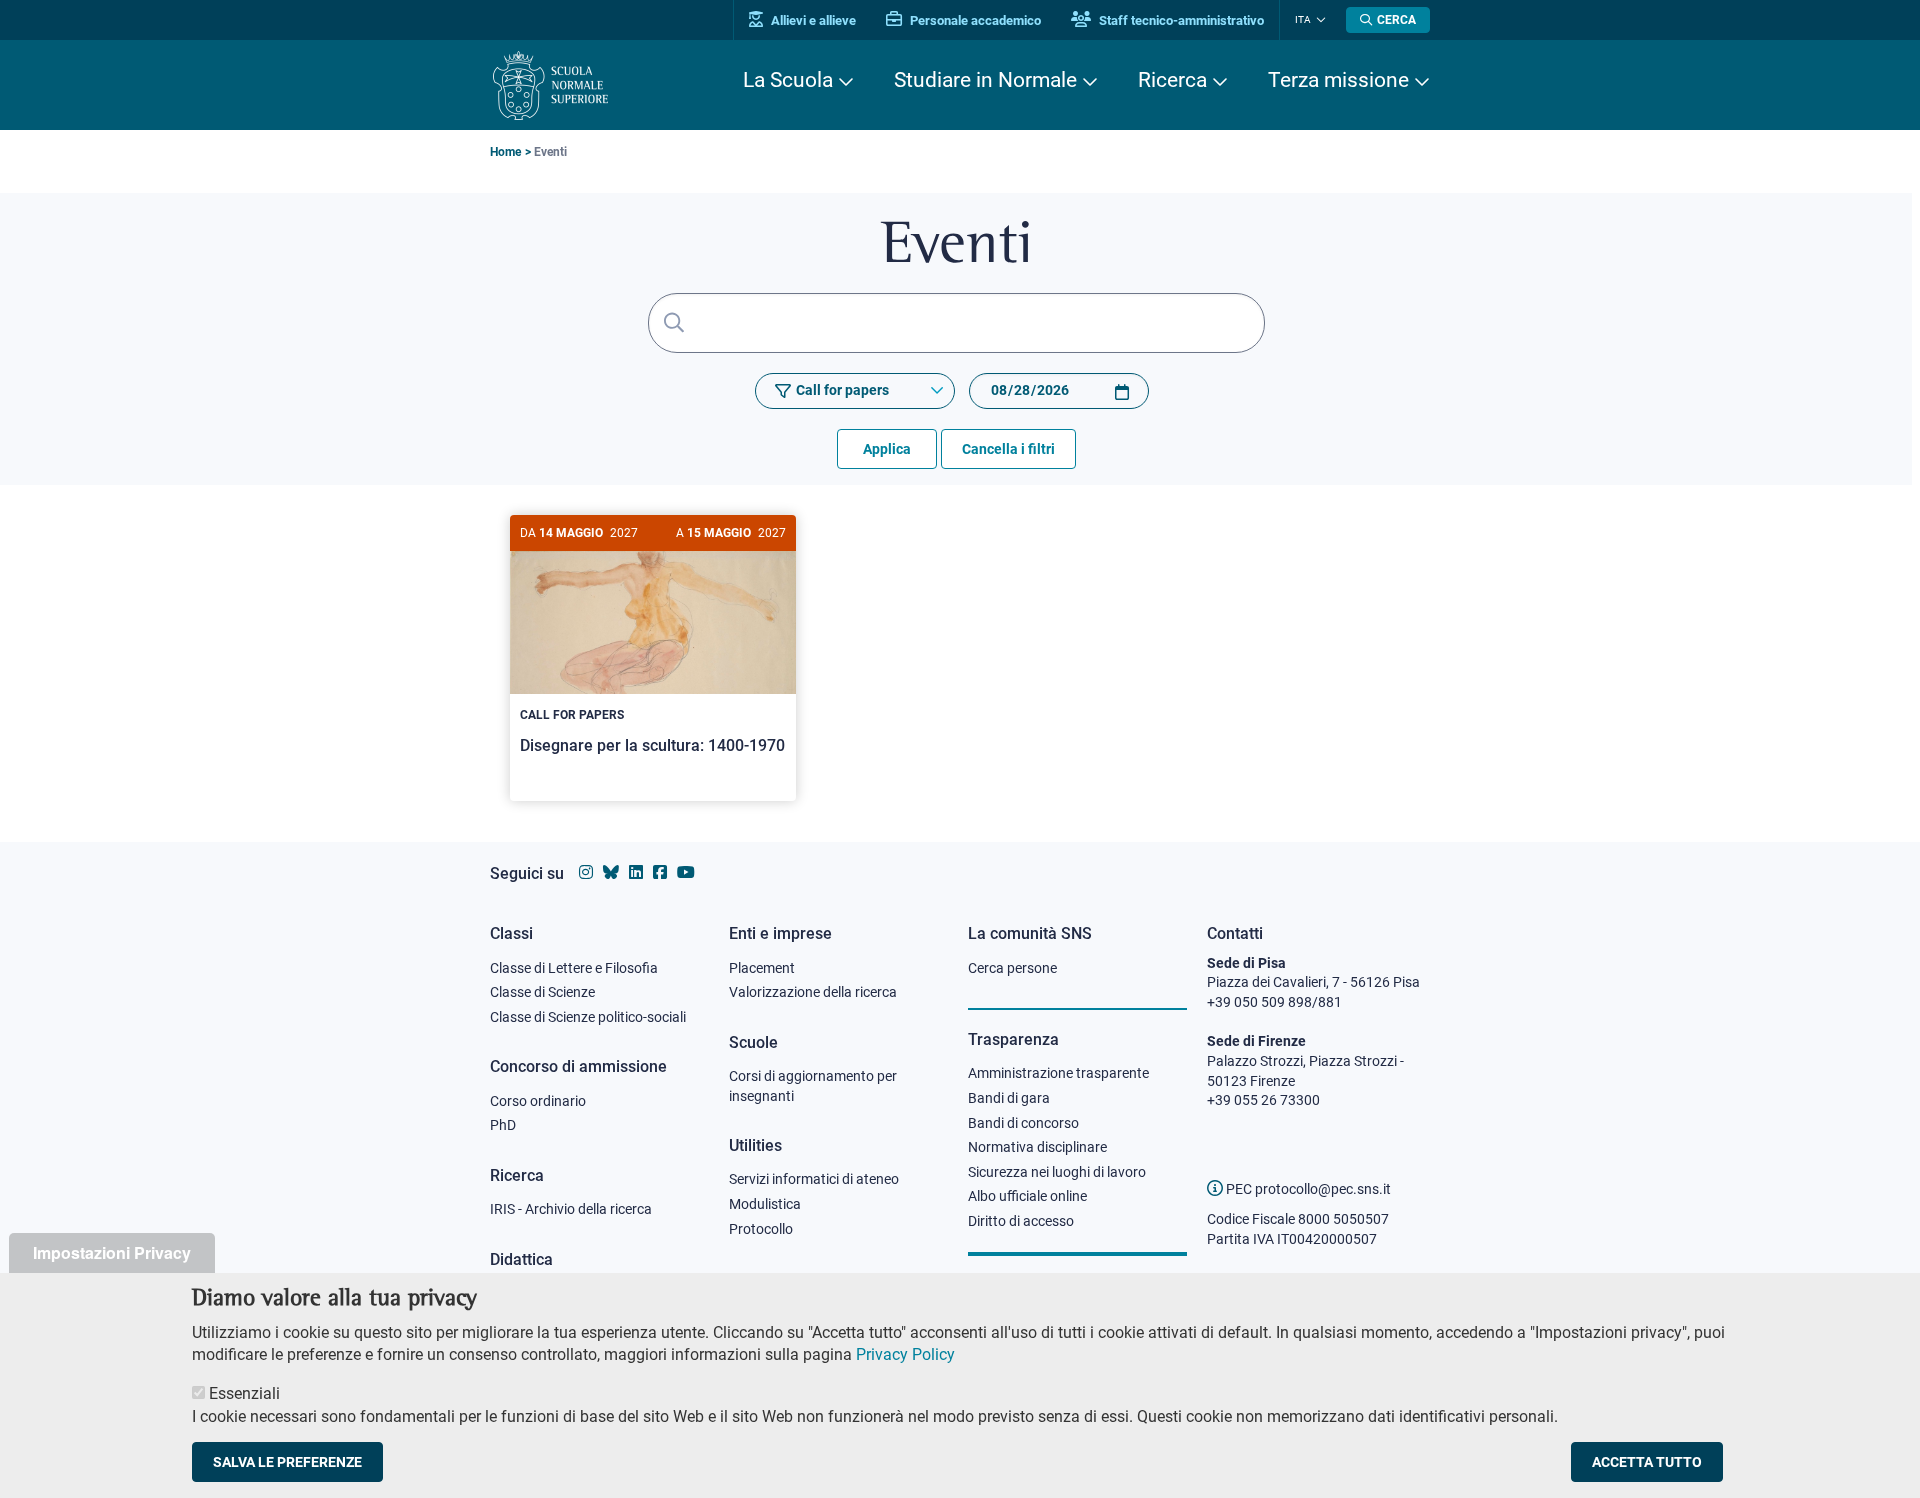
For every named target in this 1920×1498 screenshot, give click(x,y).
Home (505, 152)
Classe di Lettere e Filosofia (574, 968)
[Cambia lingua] (1318, 20)
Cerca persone (1012, 968)
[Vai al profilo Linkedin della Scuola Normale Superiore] (636, 872)
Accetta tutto (1647, 1462)
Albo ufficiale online (1027, 1196)
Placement (762, 968)
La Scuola (788, 80)
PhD (503, 1125)
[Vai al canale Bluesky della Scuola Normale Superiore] (611, 872)
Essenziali (244, 1393)
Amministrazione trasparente (1058, 1073)
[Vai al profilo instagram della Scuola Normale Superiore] (586, 872)
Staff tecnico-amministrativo (1180, 20)
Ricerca (1172, 80)
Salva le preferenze (287, 1462)
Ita (1303, 19)
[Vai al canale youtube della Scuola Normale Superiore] (686, 872)
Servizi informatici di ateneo (814, 1179)
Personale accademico (974, 20)
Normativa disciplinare (1037, 1147)
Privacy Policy (905, 1354)
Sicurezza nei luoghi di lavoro (1057, 1172)
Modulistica (765, 1204)
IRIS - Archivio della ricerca (571, 1209)
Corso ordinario (538, 1101)
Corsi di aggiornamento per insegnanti (813, 1086)
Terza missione (1338, 80)
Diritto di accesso (1021, 1221)
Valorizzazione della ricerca (813, 992)
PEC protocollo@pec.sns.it (1307, 1189)
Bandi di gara (1009, 1098)
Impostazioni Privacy (112, 1252)
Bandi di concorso (1023, 1123)
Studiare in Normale (985, 80)
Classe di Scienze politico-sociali (588, 1017)
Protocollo (761, 1229)
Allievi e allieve (812, 20)
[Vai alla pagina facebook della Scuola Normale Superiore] (660, 872)
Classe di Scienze (542, 992)
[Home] (550, 85)
